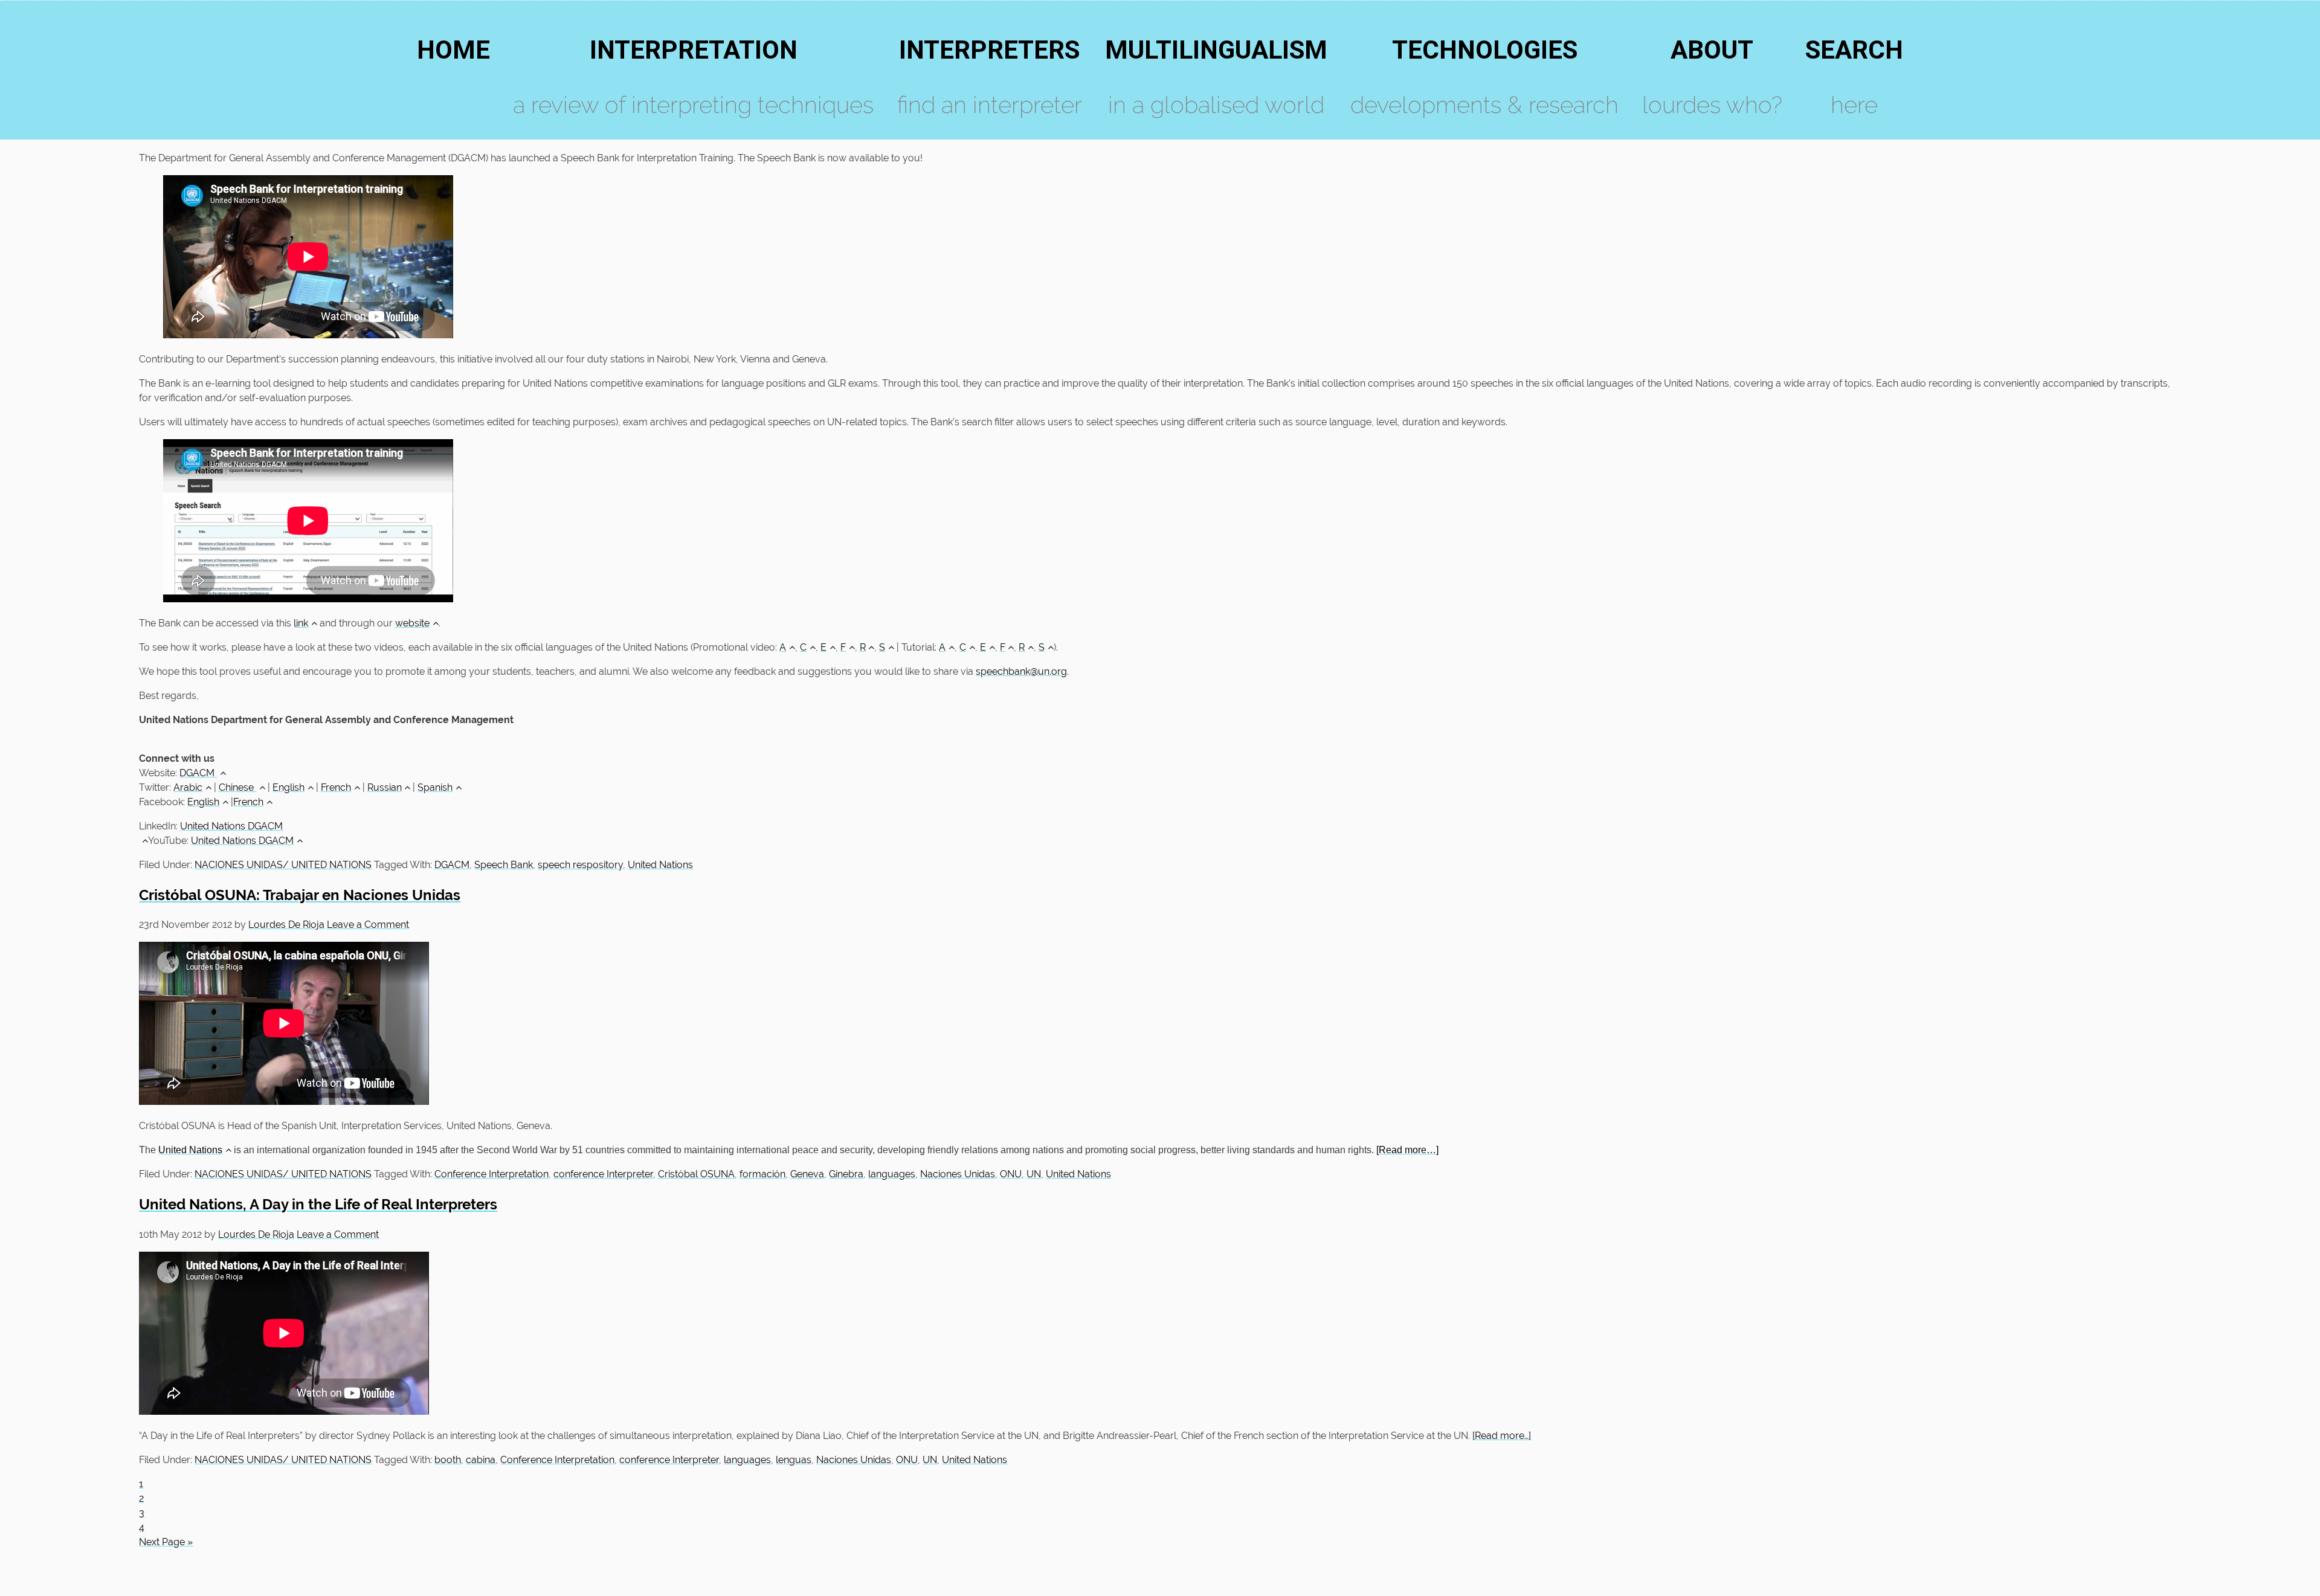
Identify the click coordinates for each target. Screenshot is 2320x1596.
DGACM (198, 773)
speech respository (580, 865)
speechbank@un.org (1021, 671)
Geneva (807, 1174)
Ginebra (846, 1174)
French (336, 787)
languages (892, 1174)
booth (448, 1460)
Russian (385, 787)
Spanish (435, 787)
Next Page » (166, 1542)
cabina (481, 1460)
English (288, 787)
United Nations (660, 865)
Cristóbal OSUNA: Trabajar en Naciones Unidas (300, 895)
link (301, 623)
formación (762, 1174)
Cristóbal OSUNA (696, 1174)
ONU (1011, 1174)
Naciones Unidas (958, 1174)
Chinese (237, 787)
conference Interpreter (603, 1174)
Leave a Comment (368, 925)
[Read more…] (1407, 1150)
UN (1034, 1174)
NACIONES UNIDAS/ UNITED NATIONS (283, 865)
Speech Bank (504, 865)
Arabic (188, 787)
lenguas (794, 1460)
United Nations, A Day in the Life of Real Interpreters (318, 1204)
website (412, 623)
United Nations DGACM (242, 841)
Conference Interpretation (491, 1174)
